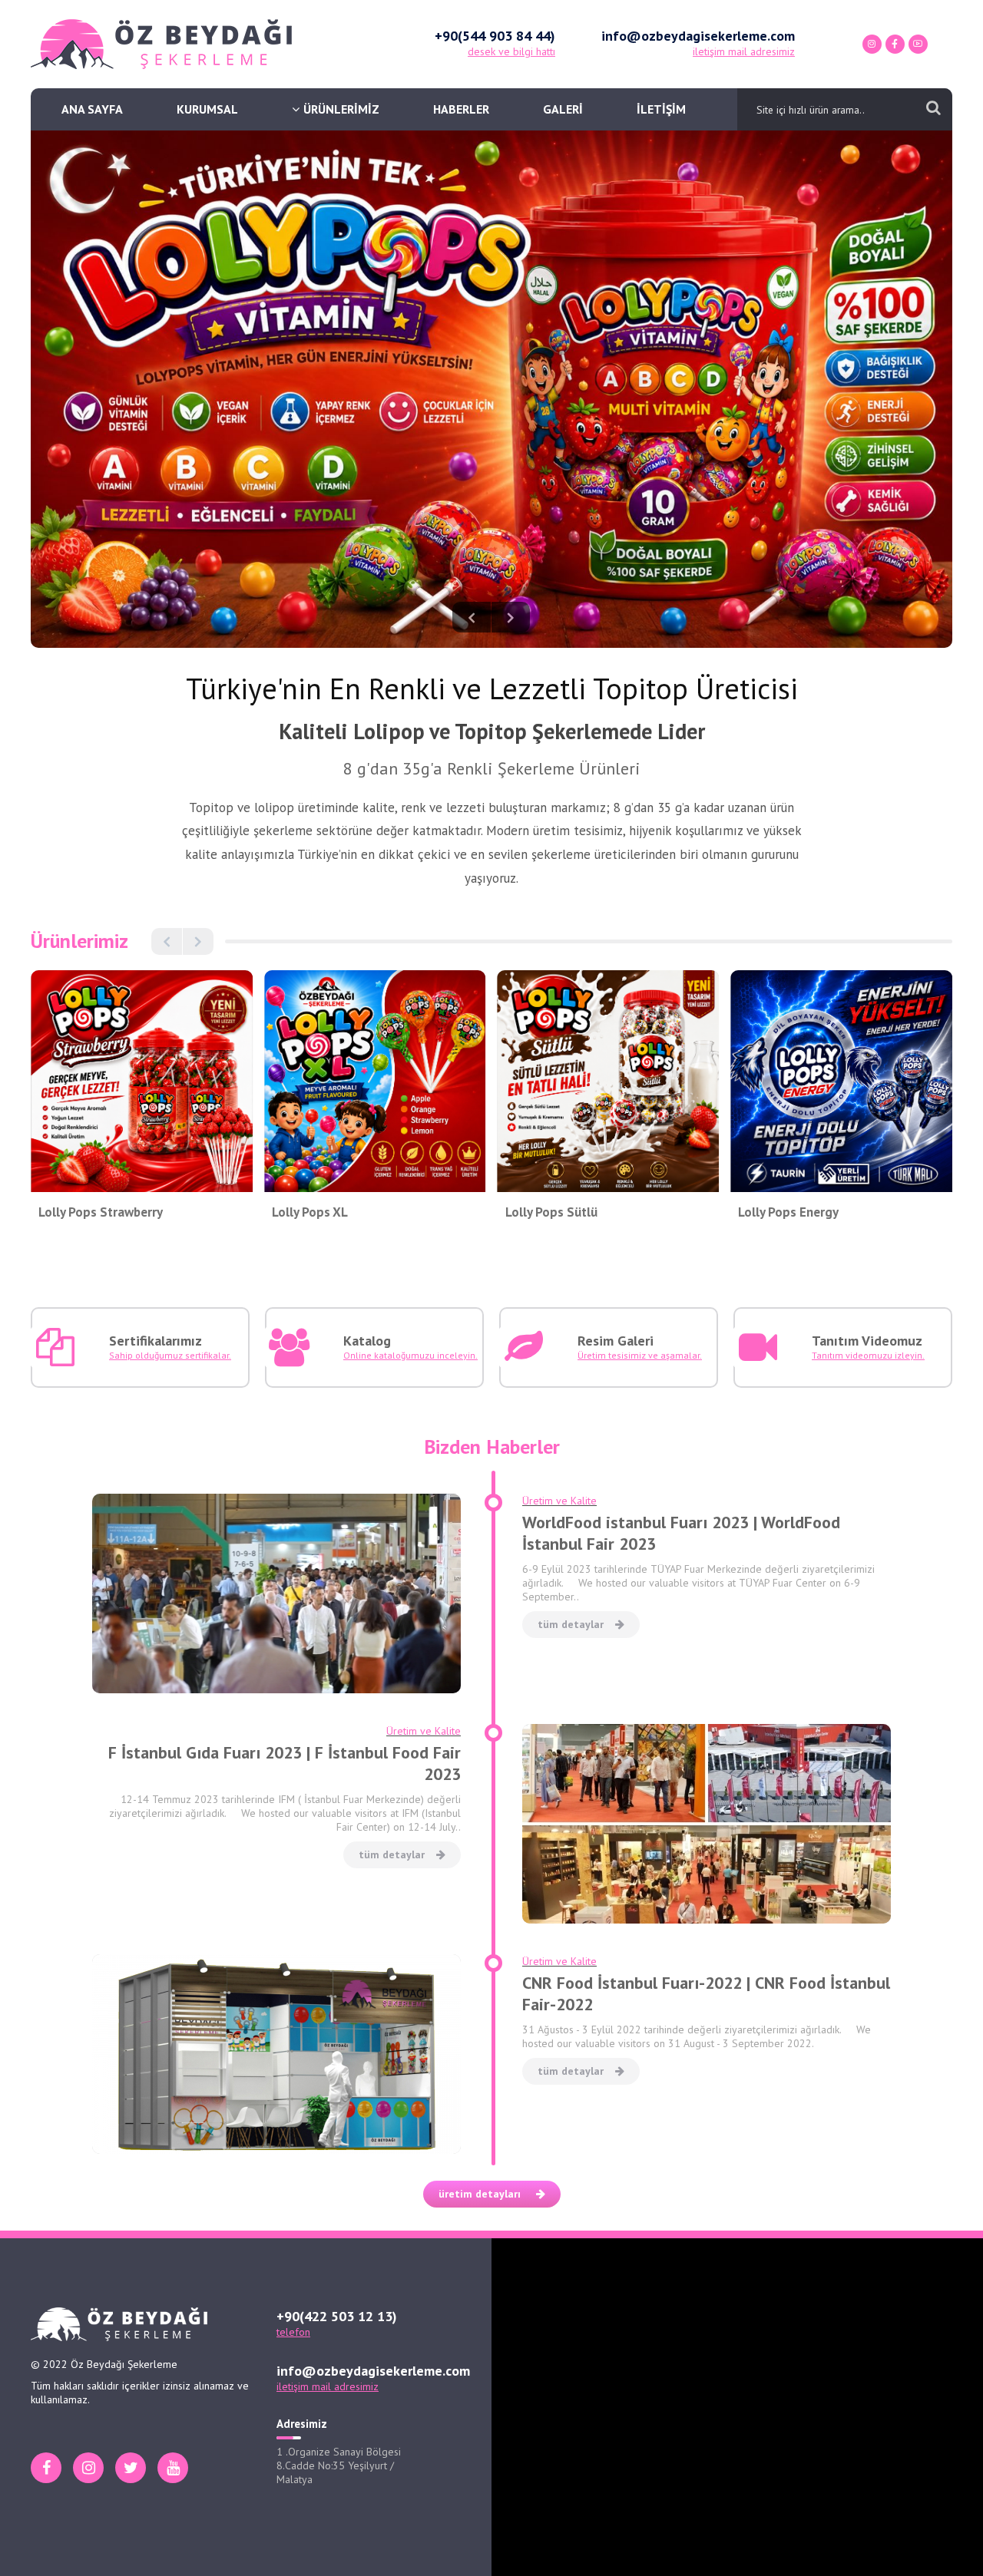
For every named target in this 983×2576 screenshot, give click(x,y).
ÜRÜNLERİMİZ (341, 109)
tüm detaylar (571, 1624)
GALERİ (563, 109)
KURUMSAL (207, 109)
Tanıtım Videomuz (867, 1341)
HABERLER (461, 109)
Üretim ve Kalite (559, 1501)
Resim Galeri (616, 1341)
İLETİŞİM (661, 109)
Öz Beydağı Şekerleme (161, 44)
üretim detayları (480, 2194)
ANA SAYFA (92, 109)
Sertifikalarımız (156, 1341)
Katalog (367, 1341)
